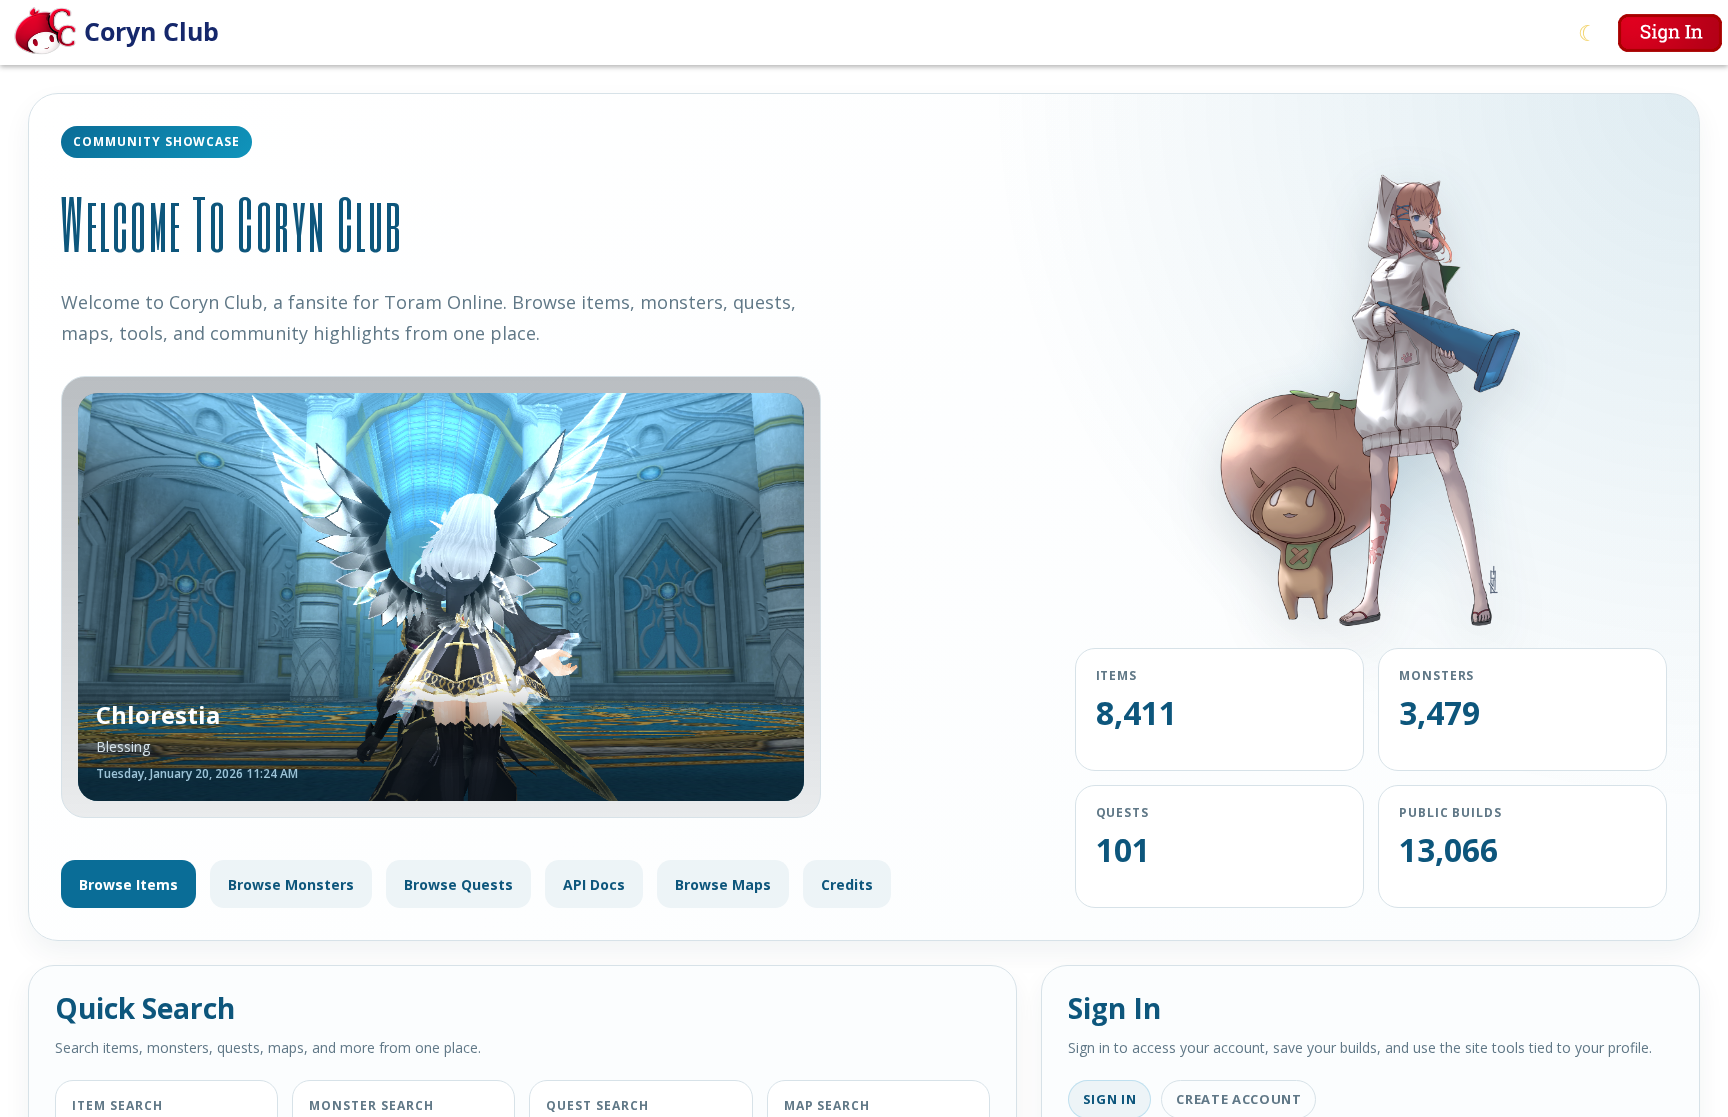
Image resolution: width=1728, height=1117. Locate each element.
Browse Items (128, 884)
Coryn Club (151, 31)
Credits (847, 884)
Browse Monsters (291, 884)
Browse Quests (458, 884)
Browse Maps (723, 884)
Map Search (827, 1105)
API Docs (594, 884)
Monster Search (371, 1105)
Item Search (117, 1105)
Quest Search (597, 1105)
